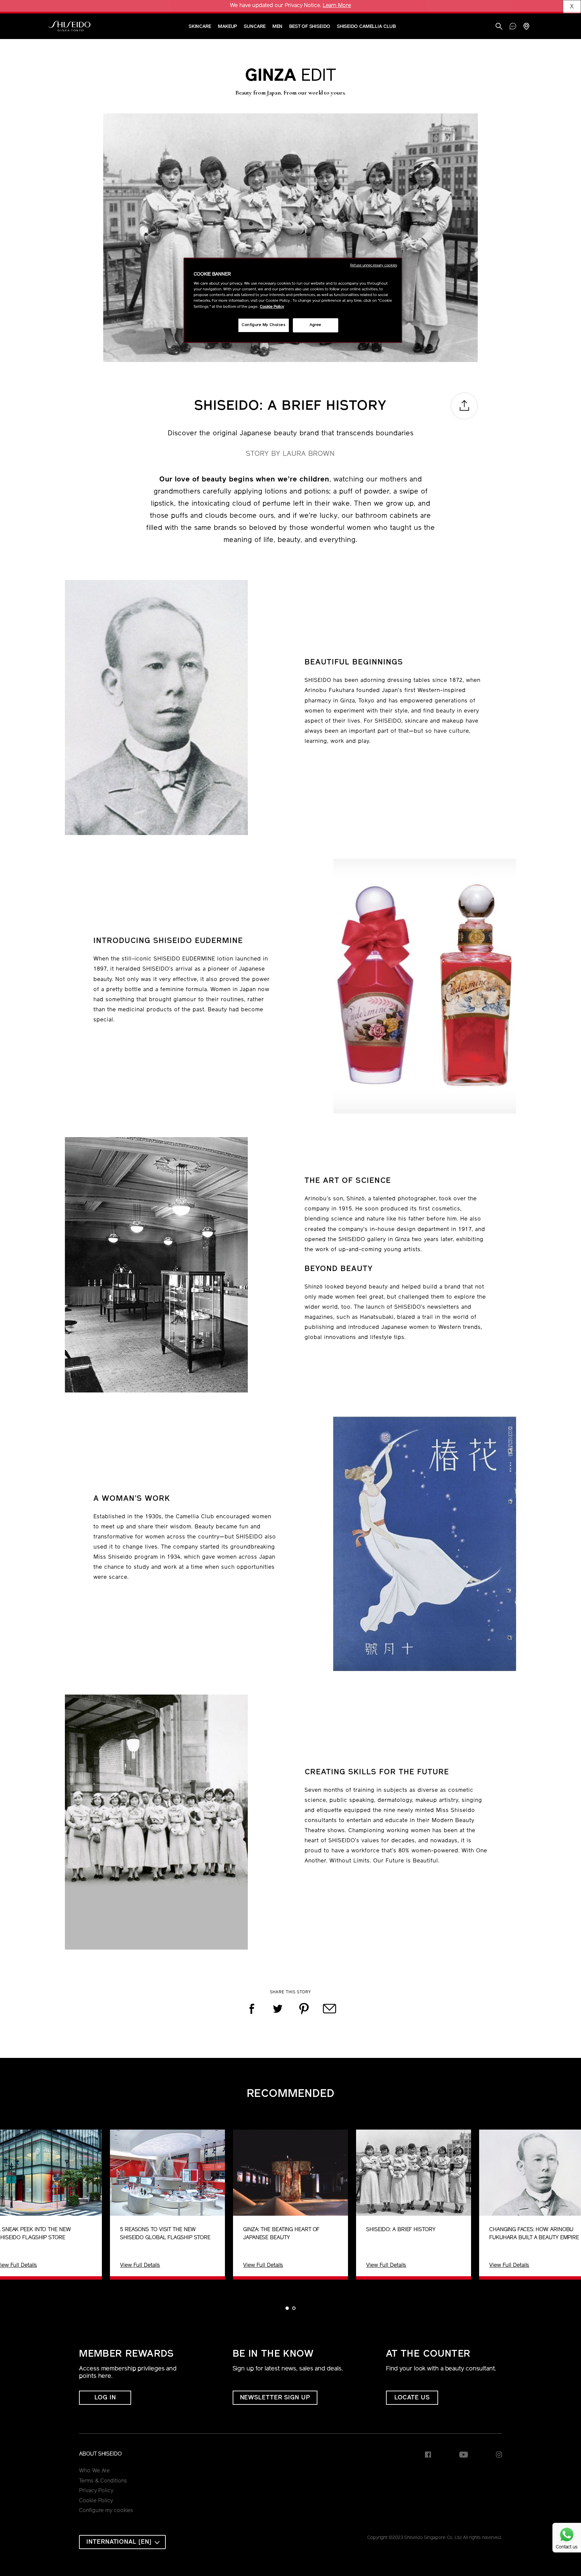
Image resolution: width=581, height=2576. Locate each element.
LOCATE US (412, 2398)
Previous (11, 2204)
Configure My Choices (263, 325)
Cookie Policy (96, 2501)
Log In (105, 2398)
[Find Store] (526, 27)
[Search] (499, 27)
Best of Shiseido (309, 27)
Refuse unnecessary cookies (374, 266)
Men (278, 27)
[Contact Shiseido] (513, 27)
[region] (293, 300)
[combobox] (122, 2542)
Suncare (255, 27)
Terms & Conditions (103, 2481)
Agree (316, 325)
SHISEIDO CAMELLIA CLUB (366, 27)
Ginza (290, 77)
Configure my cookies (106, 2511)
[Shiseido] (69, 26)
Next (570, 2204)
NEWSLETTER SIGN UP (275, 2398)
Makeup (227, 27)
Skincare (200, 27)
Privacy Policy (96, 2491)
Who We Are (94, 2471)
